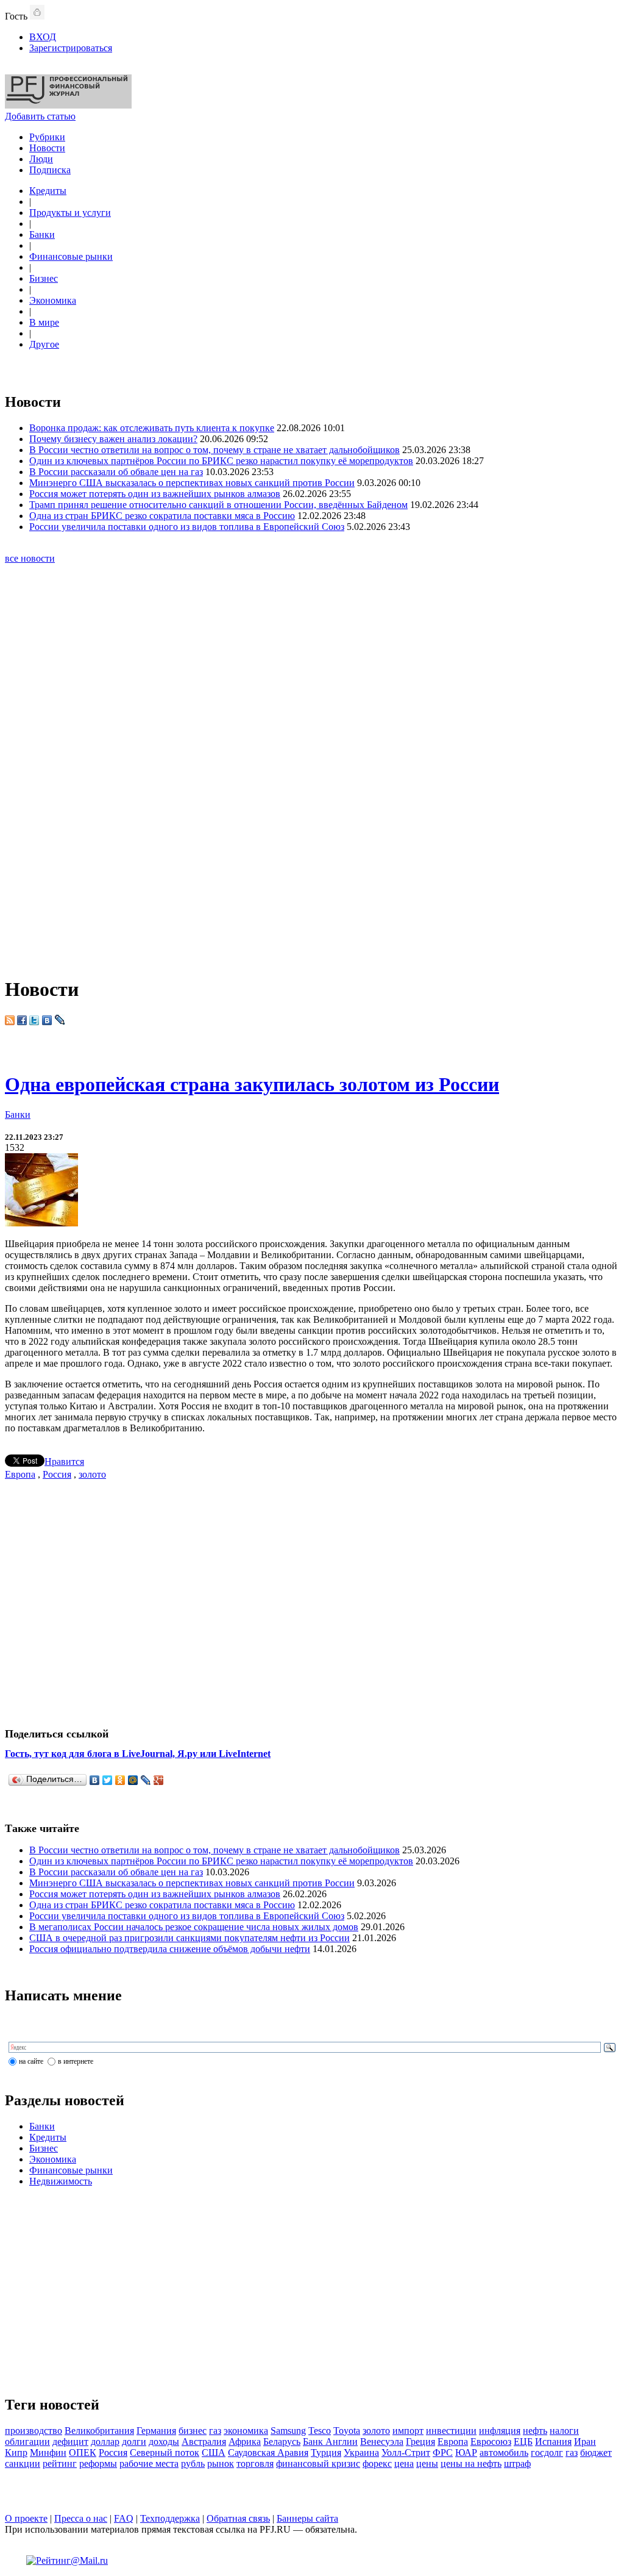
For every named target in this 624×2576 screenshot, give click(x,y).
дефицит (70, 2442)
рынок (221, 2463)
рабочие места (149, 2463)
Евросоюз (491, 2442)
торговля (255, 2463)
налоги (564, 2431)
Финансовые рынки (71, 256)
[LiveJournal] (146, 1780)
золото (92, 1474)
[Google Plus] (159, 1780)
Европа (20, 1474)
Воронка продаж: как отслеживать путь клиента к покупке (152, 428)
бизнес (193, 2431)
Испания (553, 2442)
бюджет (596, 2453)
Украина (361, 2453)
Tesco (320, 2431)
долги (134, 2442)
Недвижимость (61, 2181)
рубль (193, 2463)
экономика (246, 2431)
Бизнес (44, 278)
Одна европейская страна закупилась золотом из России (252, 1084)
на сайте (31, 2061)
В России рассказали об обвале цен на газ (116, 472)
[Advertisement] (312, 780)
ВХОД (43, 37)
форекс (377, 2463)
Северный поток (165, 2453)
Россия (57, 1474)
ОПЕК (83, 2453)
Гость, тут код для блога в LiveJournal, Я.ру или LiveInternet (138, 1754)
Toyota (347, 2431)
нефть (535, 2431)
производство (34, 2431)
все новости (30, 558)
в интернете (76, 2061)
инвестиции (451, 2431)
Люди (41, 159)
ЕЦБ (523, 2442)
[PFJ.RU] (68, 105)
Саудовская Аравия (268, 2453)
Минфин (48, 2453)
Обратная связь (238, 2518)
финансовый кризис (318, 2463)
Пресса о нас (81, 2518)
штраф (517, 2463)
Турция (326, 2453)
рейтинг (60, 2463)
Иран (585, 2442)
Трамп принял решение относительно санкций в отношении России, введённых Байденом (218, 505)
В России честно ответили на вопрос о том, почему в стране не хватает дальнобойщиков (214, 450)
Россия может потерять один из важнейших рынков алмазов (155, 494)
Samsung (288, 2431)
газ (215, 2431)
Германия (156, 2431)
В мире (44, 322)
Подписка (50, 170)
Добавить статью (40, 116)
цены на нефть (471, 2463)
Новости (47, 148)
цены (427, 2463)
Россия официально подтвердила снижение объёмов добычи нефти (170, 1949)
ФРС (443, 2453)
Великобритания (99, 2431)
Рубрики (47, 137)
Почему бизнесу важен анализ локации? (113, 439)
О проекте (26, 2518)
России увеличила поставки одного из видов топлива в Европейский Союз (187, 527)
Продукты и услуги (70, 213)
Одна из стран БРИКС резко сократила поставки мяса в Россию (162, 516)
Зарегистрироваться (71, 48)
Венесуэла (382, 2442)
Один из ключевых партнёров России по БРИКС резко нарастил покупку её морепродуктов (221, 461)
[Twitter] (108, 1780)
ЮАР (466, 2453)
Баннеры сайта (307, 2518)
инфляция (500, 2431)
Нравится (64, 1462)
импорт (408, 2431)
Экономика (53, 300)
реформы (98, 2463)
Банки (42, 234)
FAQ (124, 2518)
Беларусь (282, 2442)
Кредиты (48, 191)
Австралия (204, 2442)
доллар (105, 2442)
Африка (245, 2442)
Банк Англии (330, 2442)
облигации (27, 2442)
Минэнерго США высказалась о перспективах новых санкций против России (192, 483)
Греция (420, 2442)
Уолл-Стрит (406, 2453)
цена (404, 2463)
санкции (23, 2463)
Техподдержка (170, 2518)
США (214, 2453)
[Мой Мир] (133, 1780)
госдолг (547, 2453)
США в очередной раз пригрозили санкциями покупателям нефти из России (190, 1938)
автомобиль (504, 2453)
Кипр (16, 2453)
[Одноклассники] (120, 1780)
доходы (164, 2442)
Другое (44, 344)
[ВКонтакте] (95, 1780)
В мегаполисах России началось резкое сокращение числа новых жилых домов (194, 1927)
